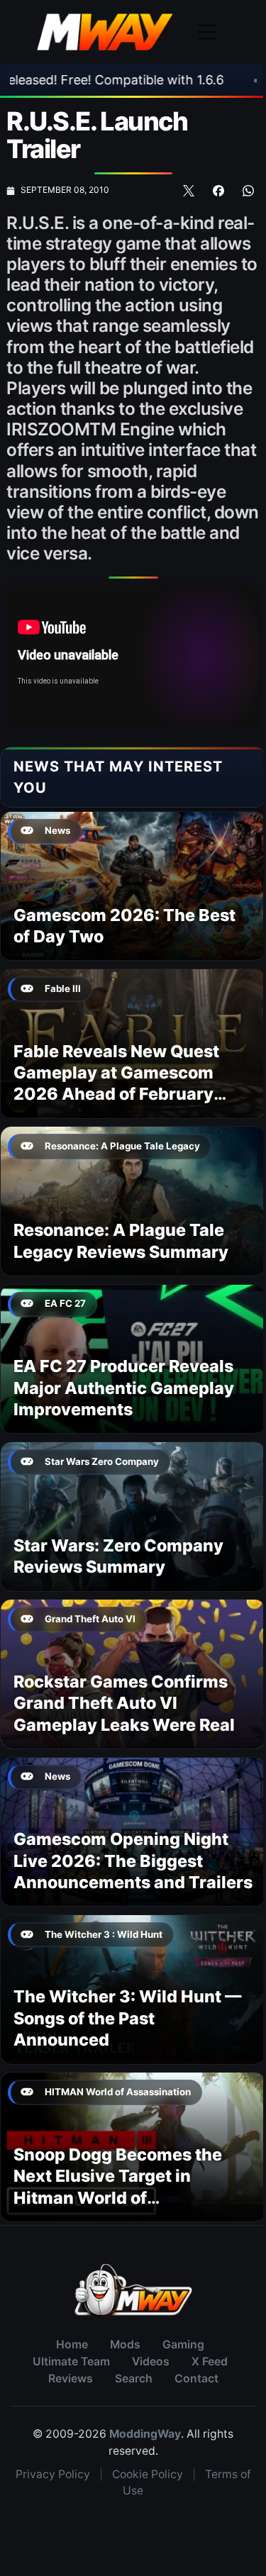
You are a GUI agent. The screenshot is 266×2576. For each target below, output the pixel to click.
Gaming (183, 2344)
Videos (151, 2362)
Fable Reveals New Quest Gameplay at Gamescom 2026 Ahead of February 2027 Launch (116, 1083)
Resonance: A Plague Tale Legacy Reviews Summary (121, 1240)
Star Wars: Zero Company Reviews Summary (118, 1556)
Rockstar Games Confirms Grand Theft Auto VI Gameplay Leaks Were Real (124, 1703)
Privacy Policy (53, 2474)
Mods (125, 2344)
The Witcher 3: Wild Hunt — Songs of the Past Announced (127, 2018)
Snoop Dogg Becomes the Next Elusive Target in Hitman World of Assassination (118, 2187)
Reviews (71, 2379)
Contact (196, 2379)
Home (72, 2344)
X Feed (210, 2362)
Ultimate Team (71, 2362)
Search (134, 2379)
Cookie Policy (148, 2474)
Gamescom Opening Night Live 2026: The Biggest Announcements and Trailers (133, 1861)
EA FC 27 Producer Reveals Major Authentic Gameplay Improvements (124, 1388)
